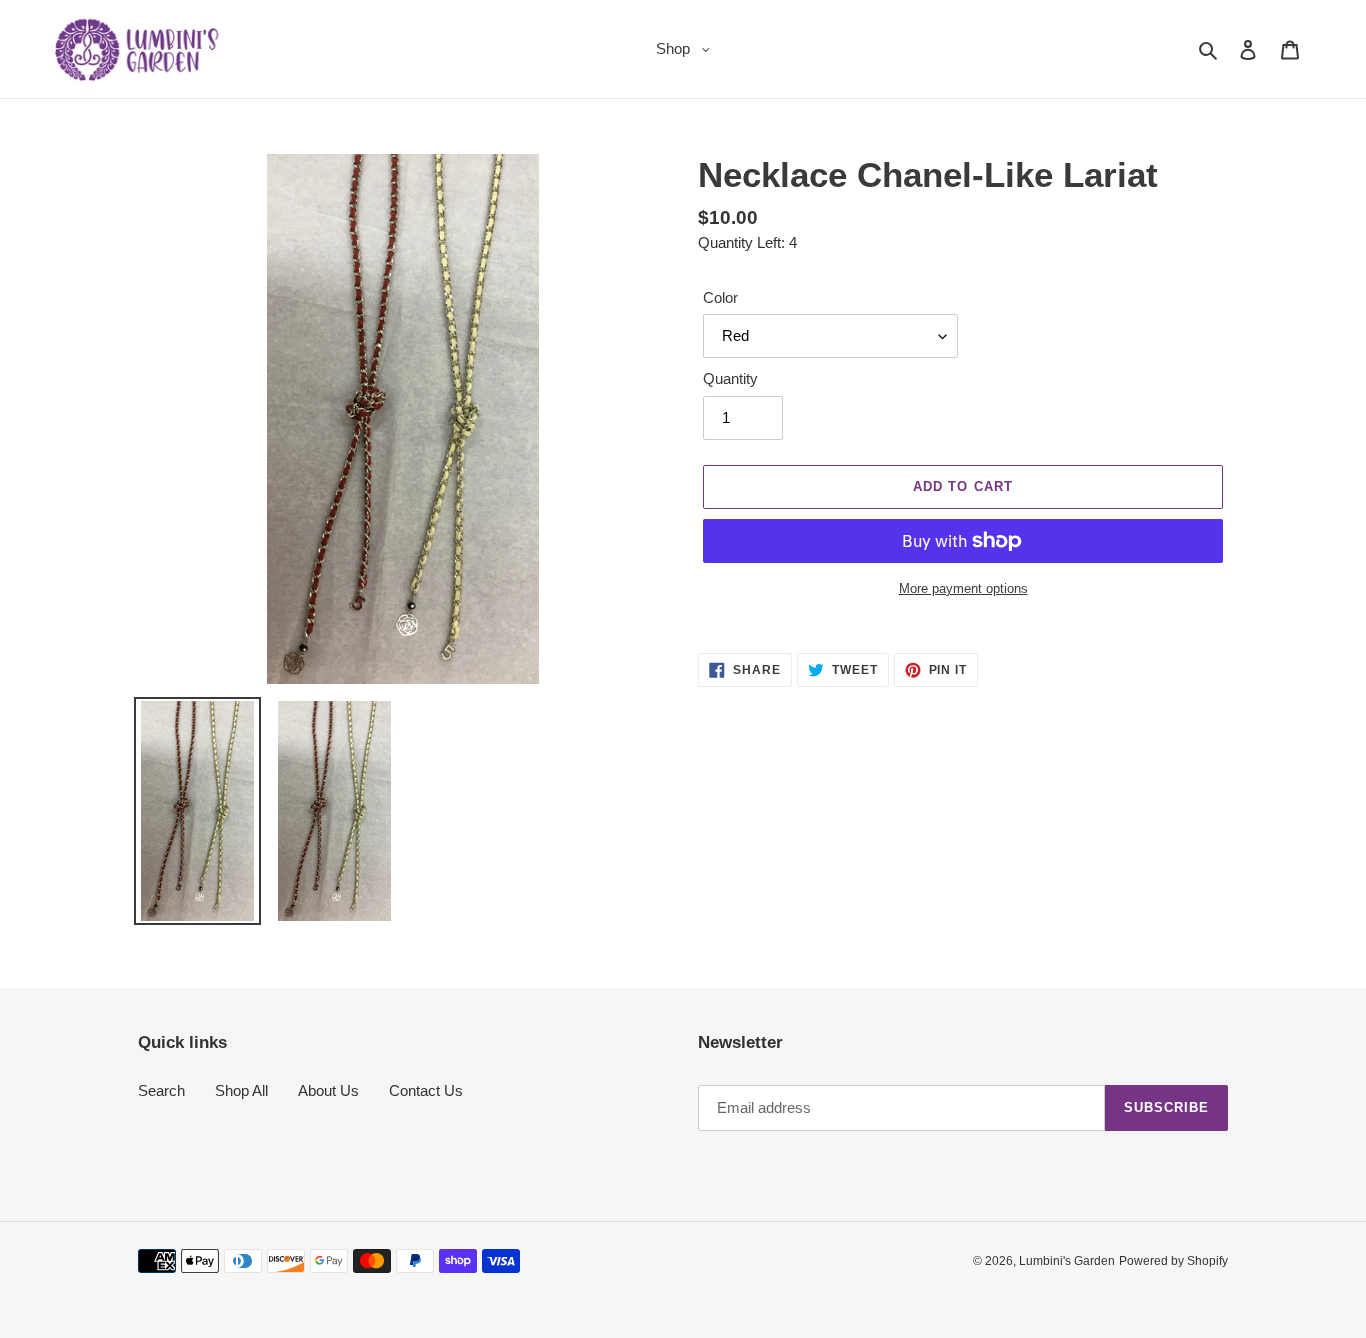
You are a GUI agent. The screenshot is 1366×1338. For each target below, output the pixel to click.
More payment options (963, 588)
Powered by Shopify (1173, 1261)
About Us (328, 1090)
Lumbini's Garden (1067, 1261)
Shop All (241, 1090)
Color (720, 297)
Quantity (730, 378)
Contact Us (426, 1090)
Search (161, 1090)
